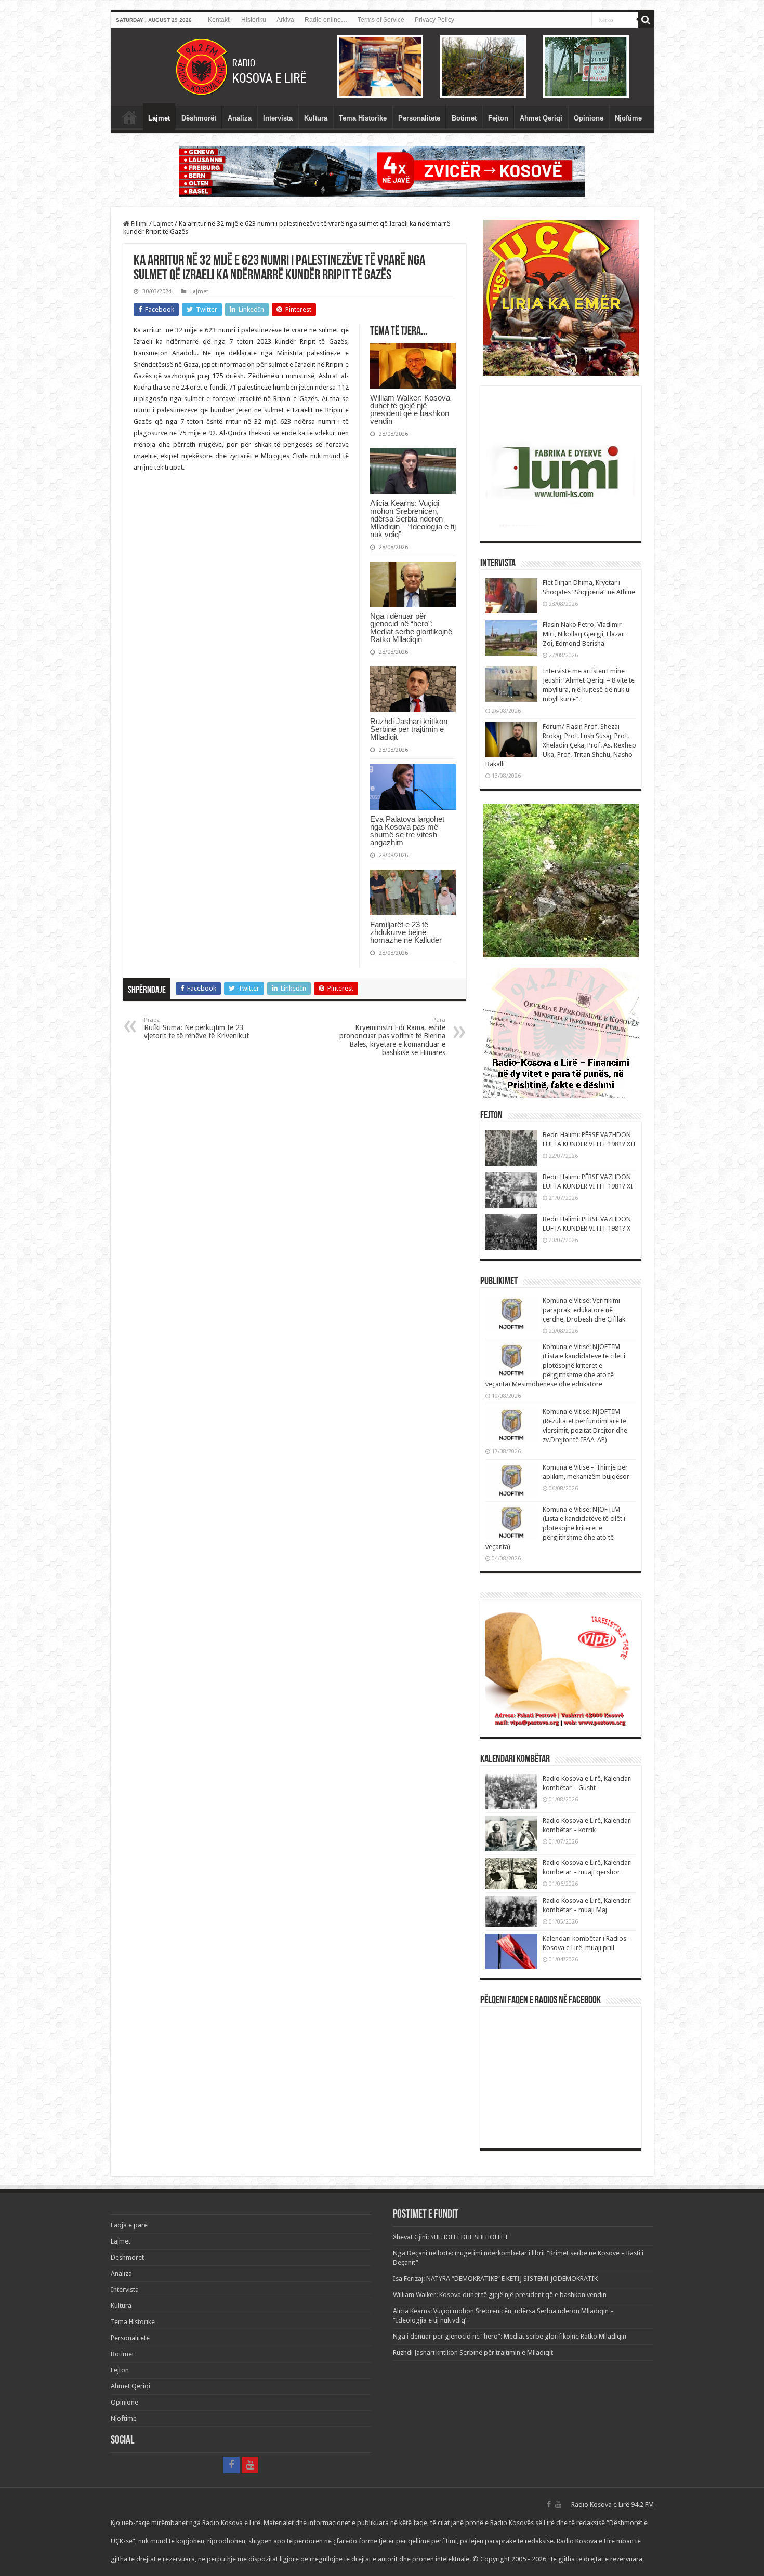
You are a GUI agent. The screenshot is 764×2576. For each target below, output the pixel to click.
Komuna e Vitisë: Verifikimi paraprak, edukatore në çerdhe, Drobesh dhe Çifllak (584, 1310)
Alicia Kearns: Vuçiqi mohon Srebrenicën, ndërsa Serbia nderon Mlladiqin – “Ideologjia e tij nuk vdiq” (413, 519)
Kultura (316, 118)
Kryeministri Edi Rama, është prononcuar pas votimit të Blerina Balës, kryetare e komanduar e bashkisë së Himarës (392, 1037)
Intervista (278, 118)
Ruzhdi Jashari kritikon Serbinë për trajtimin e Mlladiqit (409, 729)
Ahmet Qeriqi (541, 118)
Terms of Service (381, 20)
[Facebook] (231, 2465)
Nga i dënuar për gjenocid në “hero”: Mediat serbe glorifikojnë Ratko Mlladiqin (411, 628)
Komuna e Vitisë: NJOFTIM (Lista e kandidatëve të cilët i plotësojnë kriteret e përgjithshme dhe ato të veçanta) (555, 1528)
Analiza (240, 118)
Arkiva (285, 20)
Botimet (464, 118)
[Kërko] (646, 20)
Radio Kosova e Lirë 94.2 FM (612, 2505)
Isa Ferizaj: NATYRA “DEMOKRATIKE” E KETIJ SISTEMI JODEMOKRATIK (495, 2279)
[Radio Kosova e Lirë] (382, 67)
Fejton (498, 118)
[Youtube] (250, 2465)
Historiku (254, 20)
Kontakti (219, 20)
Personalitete (419, 118)
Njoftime (628, 118)
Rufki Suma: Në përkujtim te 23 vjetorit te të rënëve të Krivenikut (196, 1028)
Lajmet (159, 118)
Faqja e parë (129, 117)
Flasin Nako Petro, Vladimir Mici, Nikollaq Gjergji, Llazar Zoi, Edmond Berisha (583, 634)
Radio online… (326, 20)
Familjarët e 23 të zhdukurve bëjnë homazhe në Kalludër (406, 932)
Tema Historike (363, 118)
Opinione (589, 118)
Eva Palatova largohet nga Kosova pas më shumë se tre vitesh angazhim (407, 831)
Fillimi (139, 224)
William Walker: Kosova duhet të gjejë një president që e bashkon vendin (410, 409)
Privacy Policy (434, 20)
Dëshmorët (199, 118)
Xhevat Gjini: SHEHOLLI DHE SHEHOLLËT (451, 2237)
